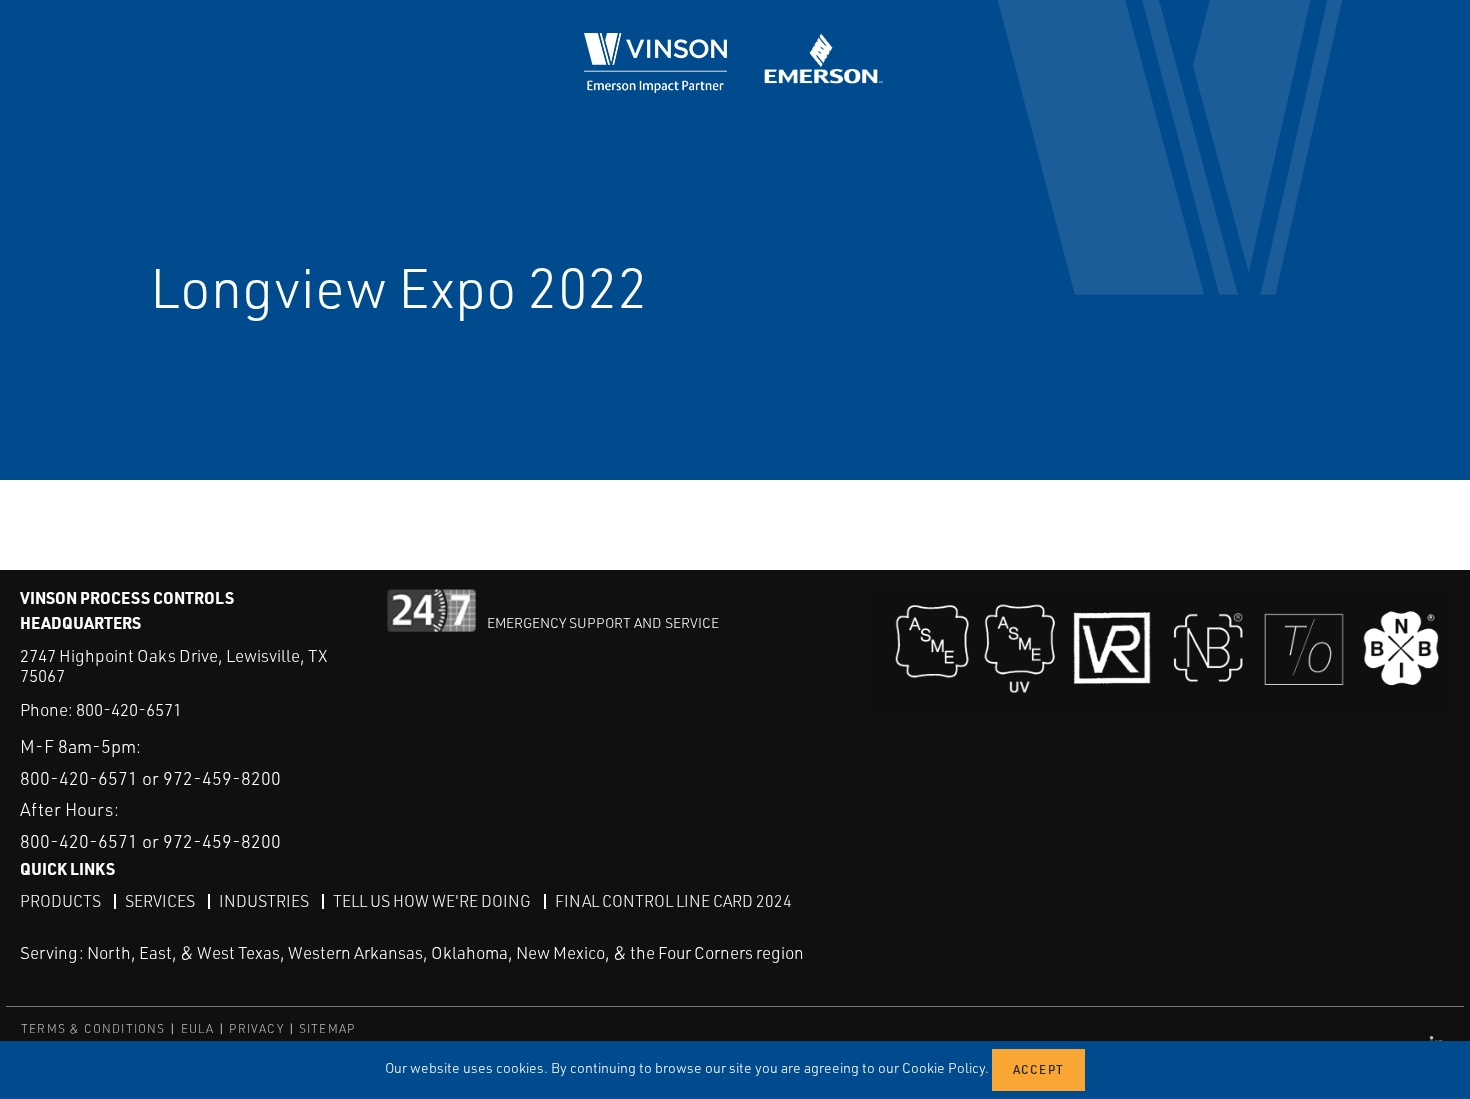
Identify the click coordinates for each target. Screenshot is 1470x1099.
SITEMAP (327, 1028)
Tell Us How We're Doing (432, 901)
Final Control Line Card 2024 (673, 901)
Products (60, 901)
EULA (198, 1028)
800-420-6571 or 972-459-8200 (150, 778)
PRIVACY (256, 1028)
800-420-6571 (129, 709)
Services (160, 901)
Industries (264, 901)
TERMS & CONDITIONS (93, 1028)
